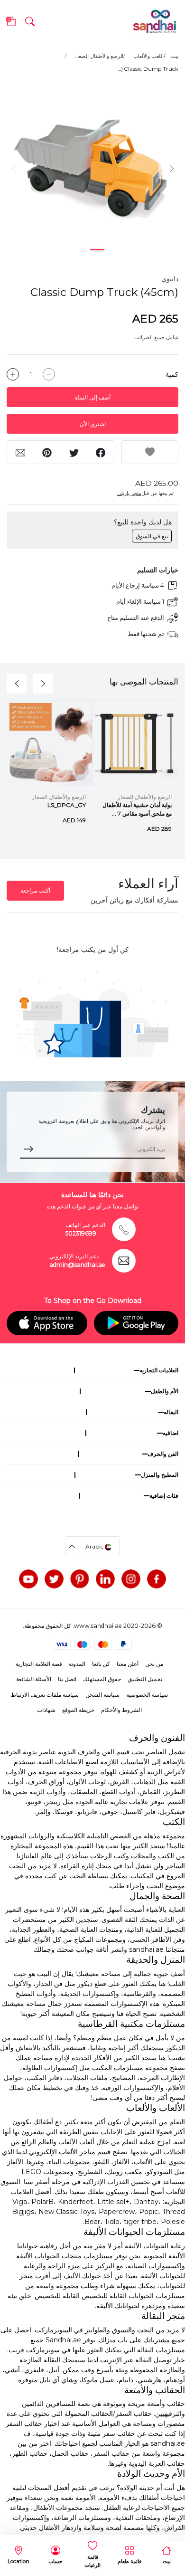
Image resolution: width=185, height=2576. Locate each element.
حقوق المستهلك (102, 1679)
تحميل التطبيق (145, 1679)
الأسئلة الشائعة (34, 1679)
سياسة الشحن (102, 1695)
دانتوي (170, 279)
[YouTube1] (28, 1579)
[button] (30, 21)
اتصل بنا (67, 1679)
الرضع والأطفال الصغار (145, 797)
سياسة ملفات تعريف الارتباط (45, 1695)
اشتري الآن (93, 424)
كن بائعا (101, 1664)
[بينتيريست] (80, 1579)
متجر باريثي (129, 493)
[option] (92, 168)
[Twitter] (54, 1579)
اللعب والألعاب (148, 56)
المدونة (77, 1664)
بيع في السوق (152, 536)
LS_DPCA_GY (67, 805)
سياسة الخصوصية (147, 1695)
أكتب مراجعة (35, 890)
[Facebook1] (157, 1579)
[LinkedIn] (105, 1579)
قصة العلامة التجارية (39, 1664)
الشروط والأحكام (121, 1710)
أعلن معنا (128, 1664)
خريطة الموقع (78, 1710)
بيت (174, 56)
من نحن (154, 1664)
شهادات (46, 1710)
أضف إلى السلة (92, 397)
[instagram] (131, 1579)
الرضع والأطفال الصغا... (99, 56)
